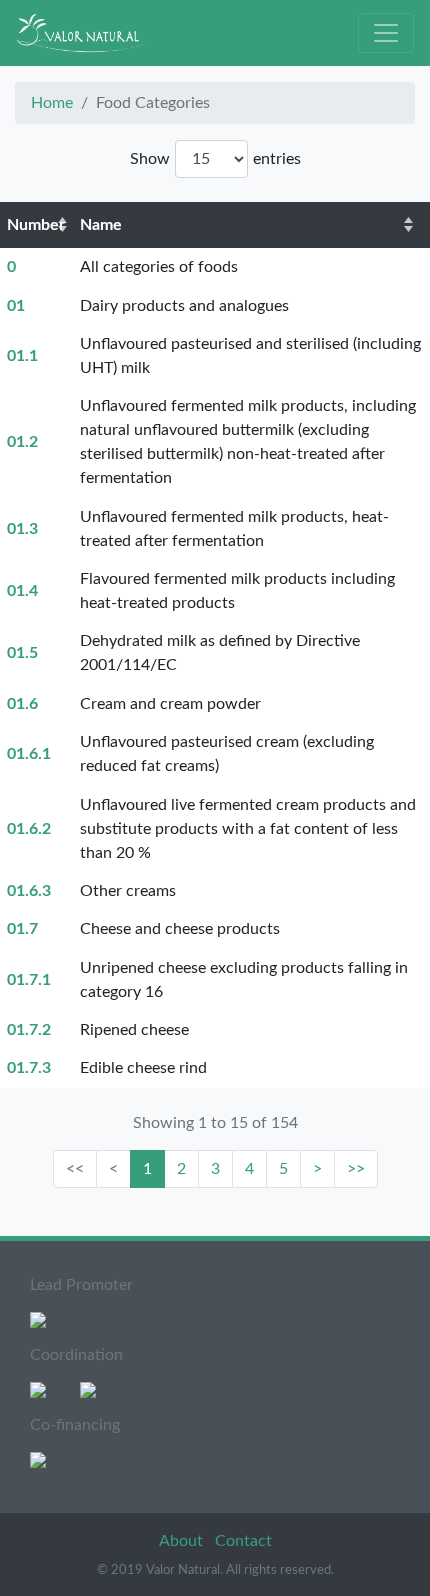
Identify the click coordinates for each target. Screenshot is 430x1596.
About (183, 1541)
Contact (243, 1541)
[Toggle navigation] (386, 33)
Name (101, 225)
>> (356, 1169)
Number (36, 225)
